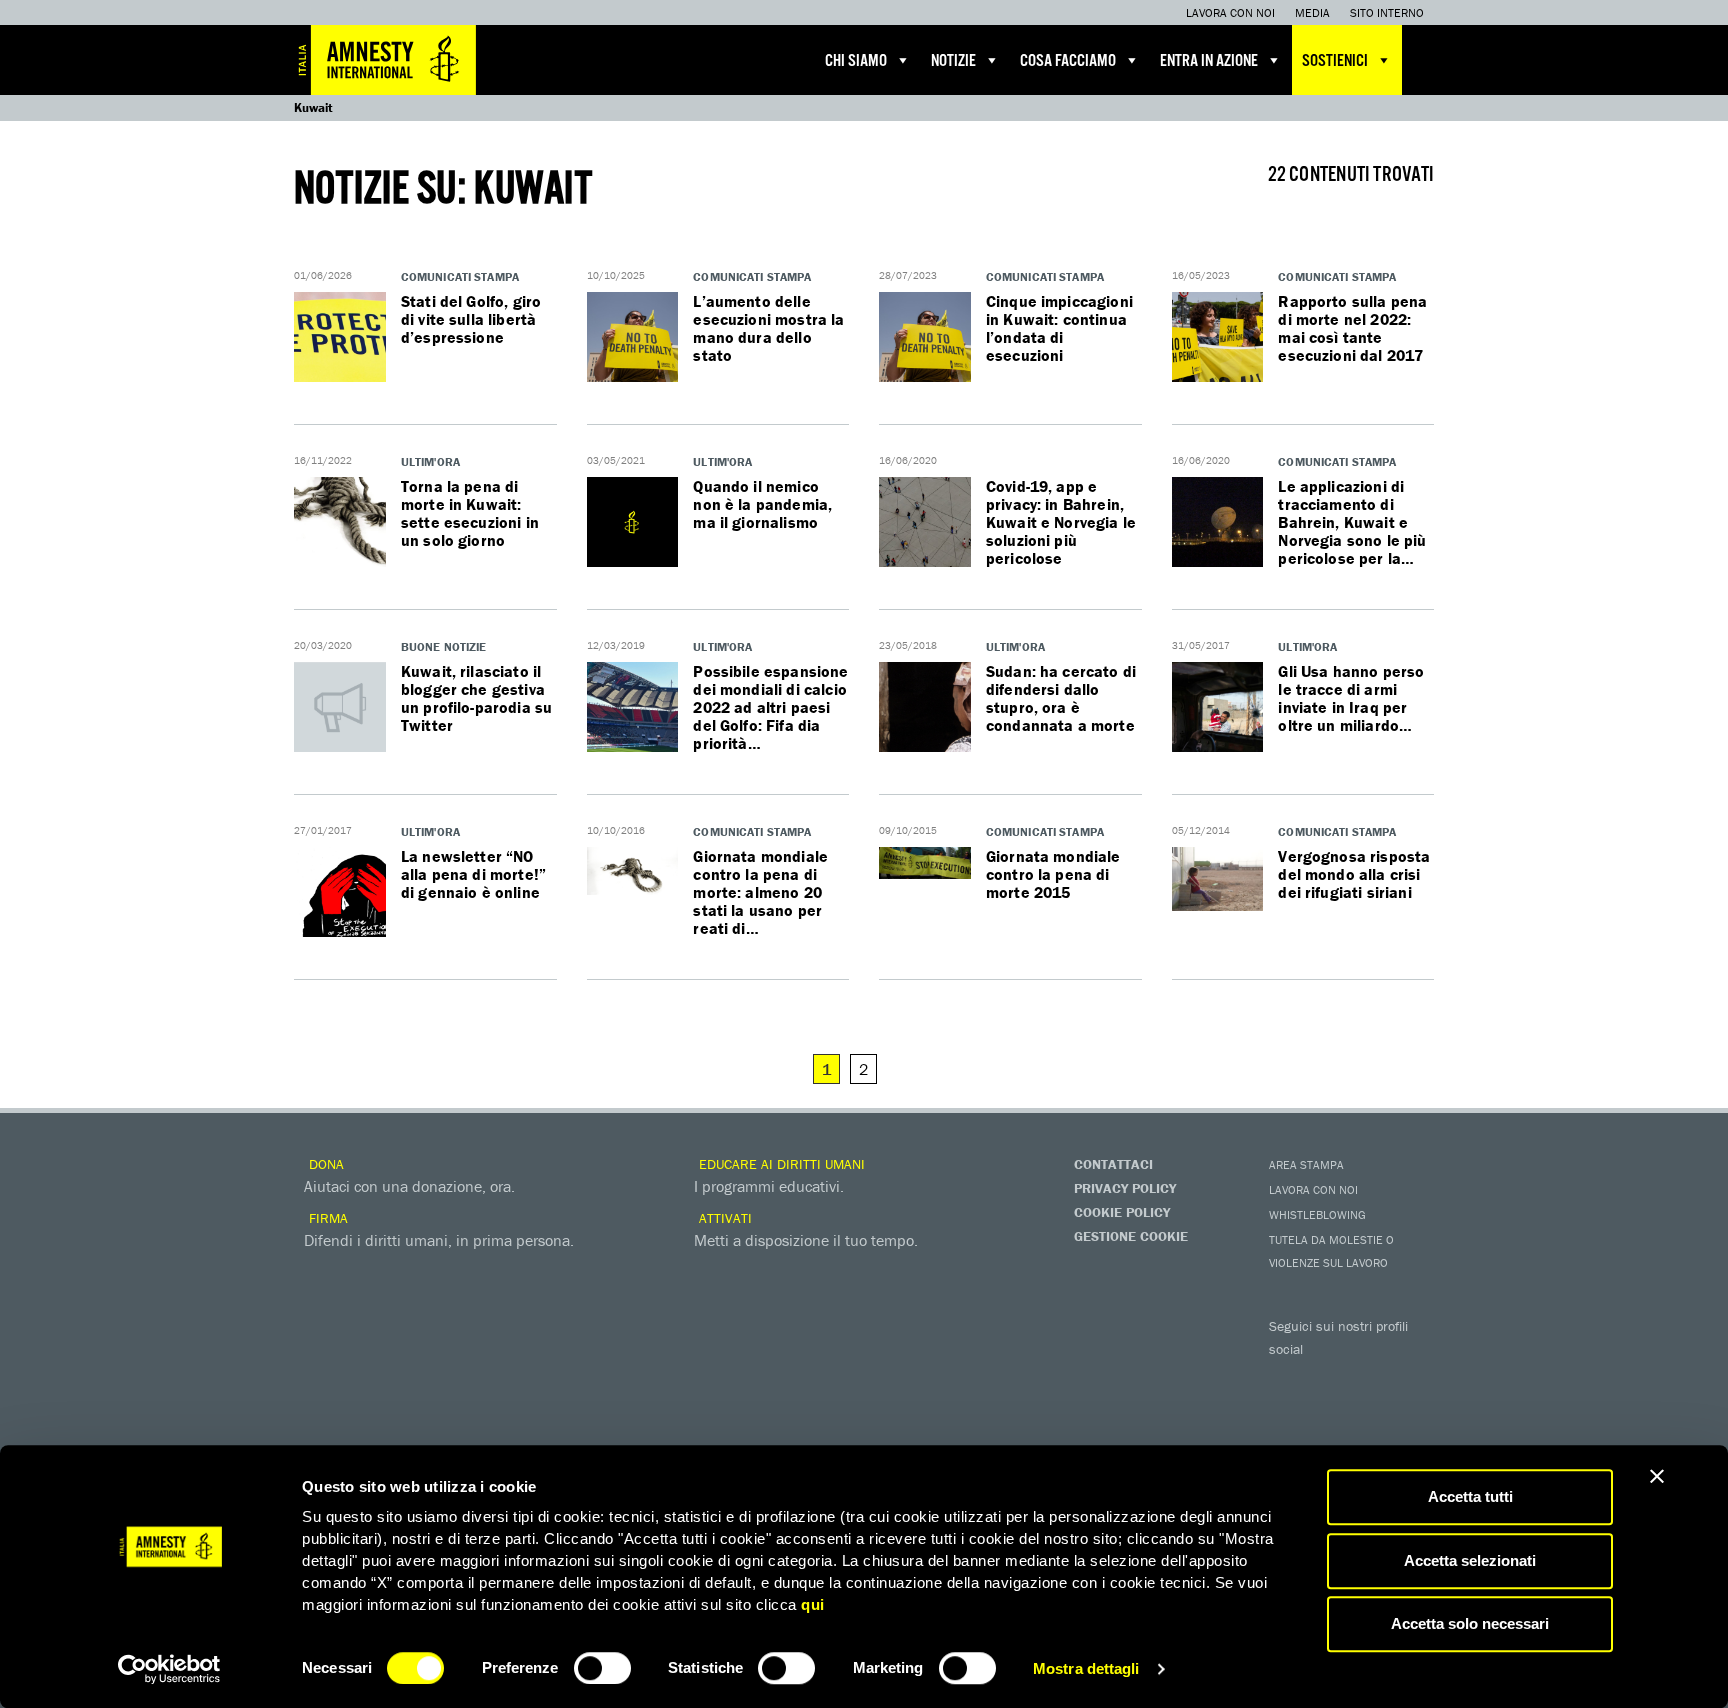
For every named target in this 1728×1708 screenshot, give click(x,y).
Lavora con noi (1230, 12)
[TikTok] (1369, 1412)
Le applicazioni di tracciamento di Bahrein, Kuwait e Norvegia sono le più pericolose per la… (1352, 522)
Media (1312, 12)
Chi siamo (856, 61)
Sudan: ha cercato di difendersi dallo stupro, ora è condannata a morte (1061, 698)
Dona (324, 1164)
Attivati (723, 1218)
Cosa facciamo (1068, 61)
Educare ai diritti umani (780, 1164)
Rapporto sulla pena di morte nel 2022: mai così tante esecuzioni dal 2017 (1352, 328)
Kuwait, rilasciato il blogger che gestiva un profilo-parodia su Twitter (476, 698)
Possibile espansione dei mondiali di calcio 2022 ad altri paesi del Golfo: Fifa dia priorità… (770, 707)
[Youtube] (1369, 1378)
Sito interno (1387, 12)
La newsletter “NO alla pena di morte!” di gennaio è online (473, 874)
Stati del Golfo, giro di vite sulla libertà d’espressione (471, 319)
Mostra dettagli (1086, 1668)
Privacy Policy (1125, 1188)
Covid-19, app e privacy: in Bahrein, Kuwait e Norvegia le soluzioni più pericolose (1061, 522)
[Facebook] (1289, 1378)
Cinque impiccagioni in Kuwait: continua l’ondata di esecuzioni (1059, 328)
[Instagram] (1409, 1378)
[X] (1329, 1378)
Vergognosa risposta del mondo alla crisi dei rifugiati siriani (1354, 874)
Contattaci (1113, 1164)
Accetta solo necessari (1470, 1623)
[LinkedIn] (1289, 1412)
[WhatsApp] (1329, 1412)
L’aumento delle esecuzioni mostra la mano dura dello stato (768, 328)
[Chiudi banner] (1657, 1476)
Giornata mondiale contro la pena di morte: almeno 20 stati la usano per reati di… (760, 892)
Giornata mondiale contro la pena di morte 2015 (1053, 874)
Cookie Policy (1122, 1212)
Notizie (953, 61)
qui (813, 1604)
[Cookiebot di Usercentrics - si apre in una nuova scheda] (169, 1669)
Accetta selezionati (1470, 1560)
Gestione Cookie (1131, 1236)
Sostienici (1335, 61)
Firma (326, 1218)
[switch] (602, 1668)
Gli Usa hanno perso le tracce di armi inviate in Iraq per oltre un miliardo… (1351, 698)
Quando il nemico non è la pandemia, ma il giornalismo (762, 504)
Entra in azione (1209, 61)
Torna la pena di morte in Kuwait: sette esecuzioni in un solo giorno (470, 513)
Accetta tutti (1470, 1496)
